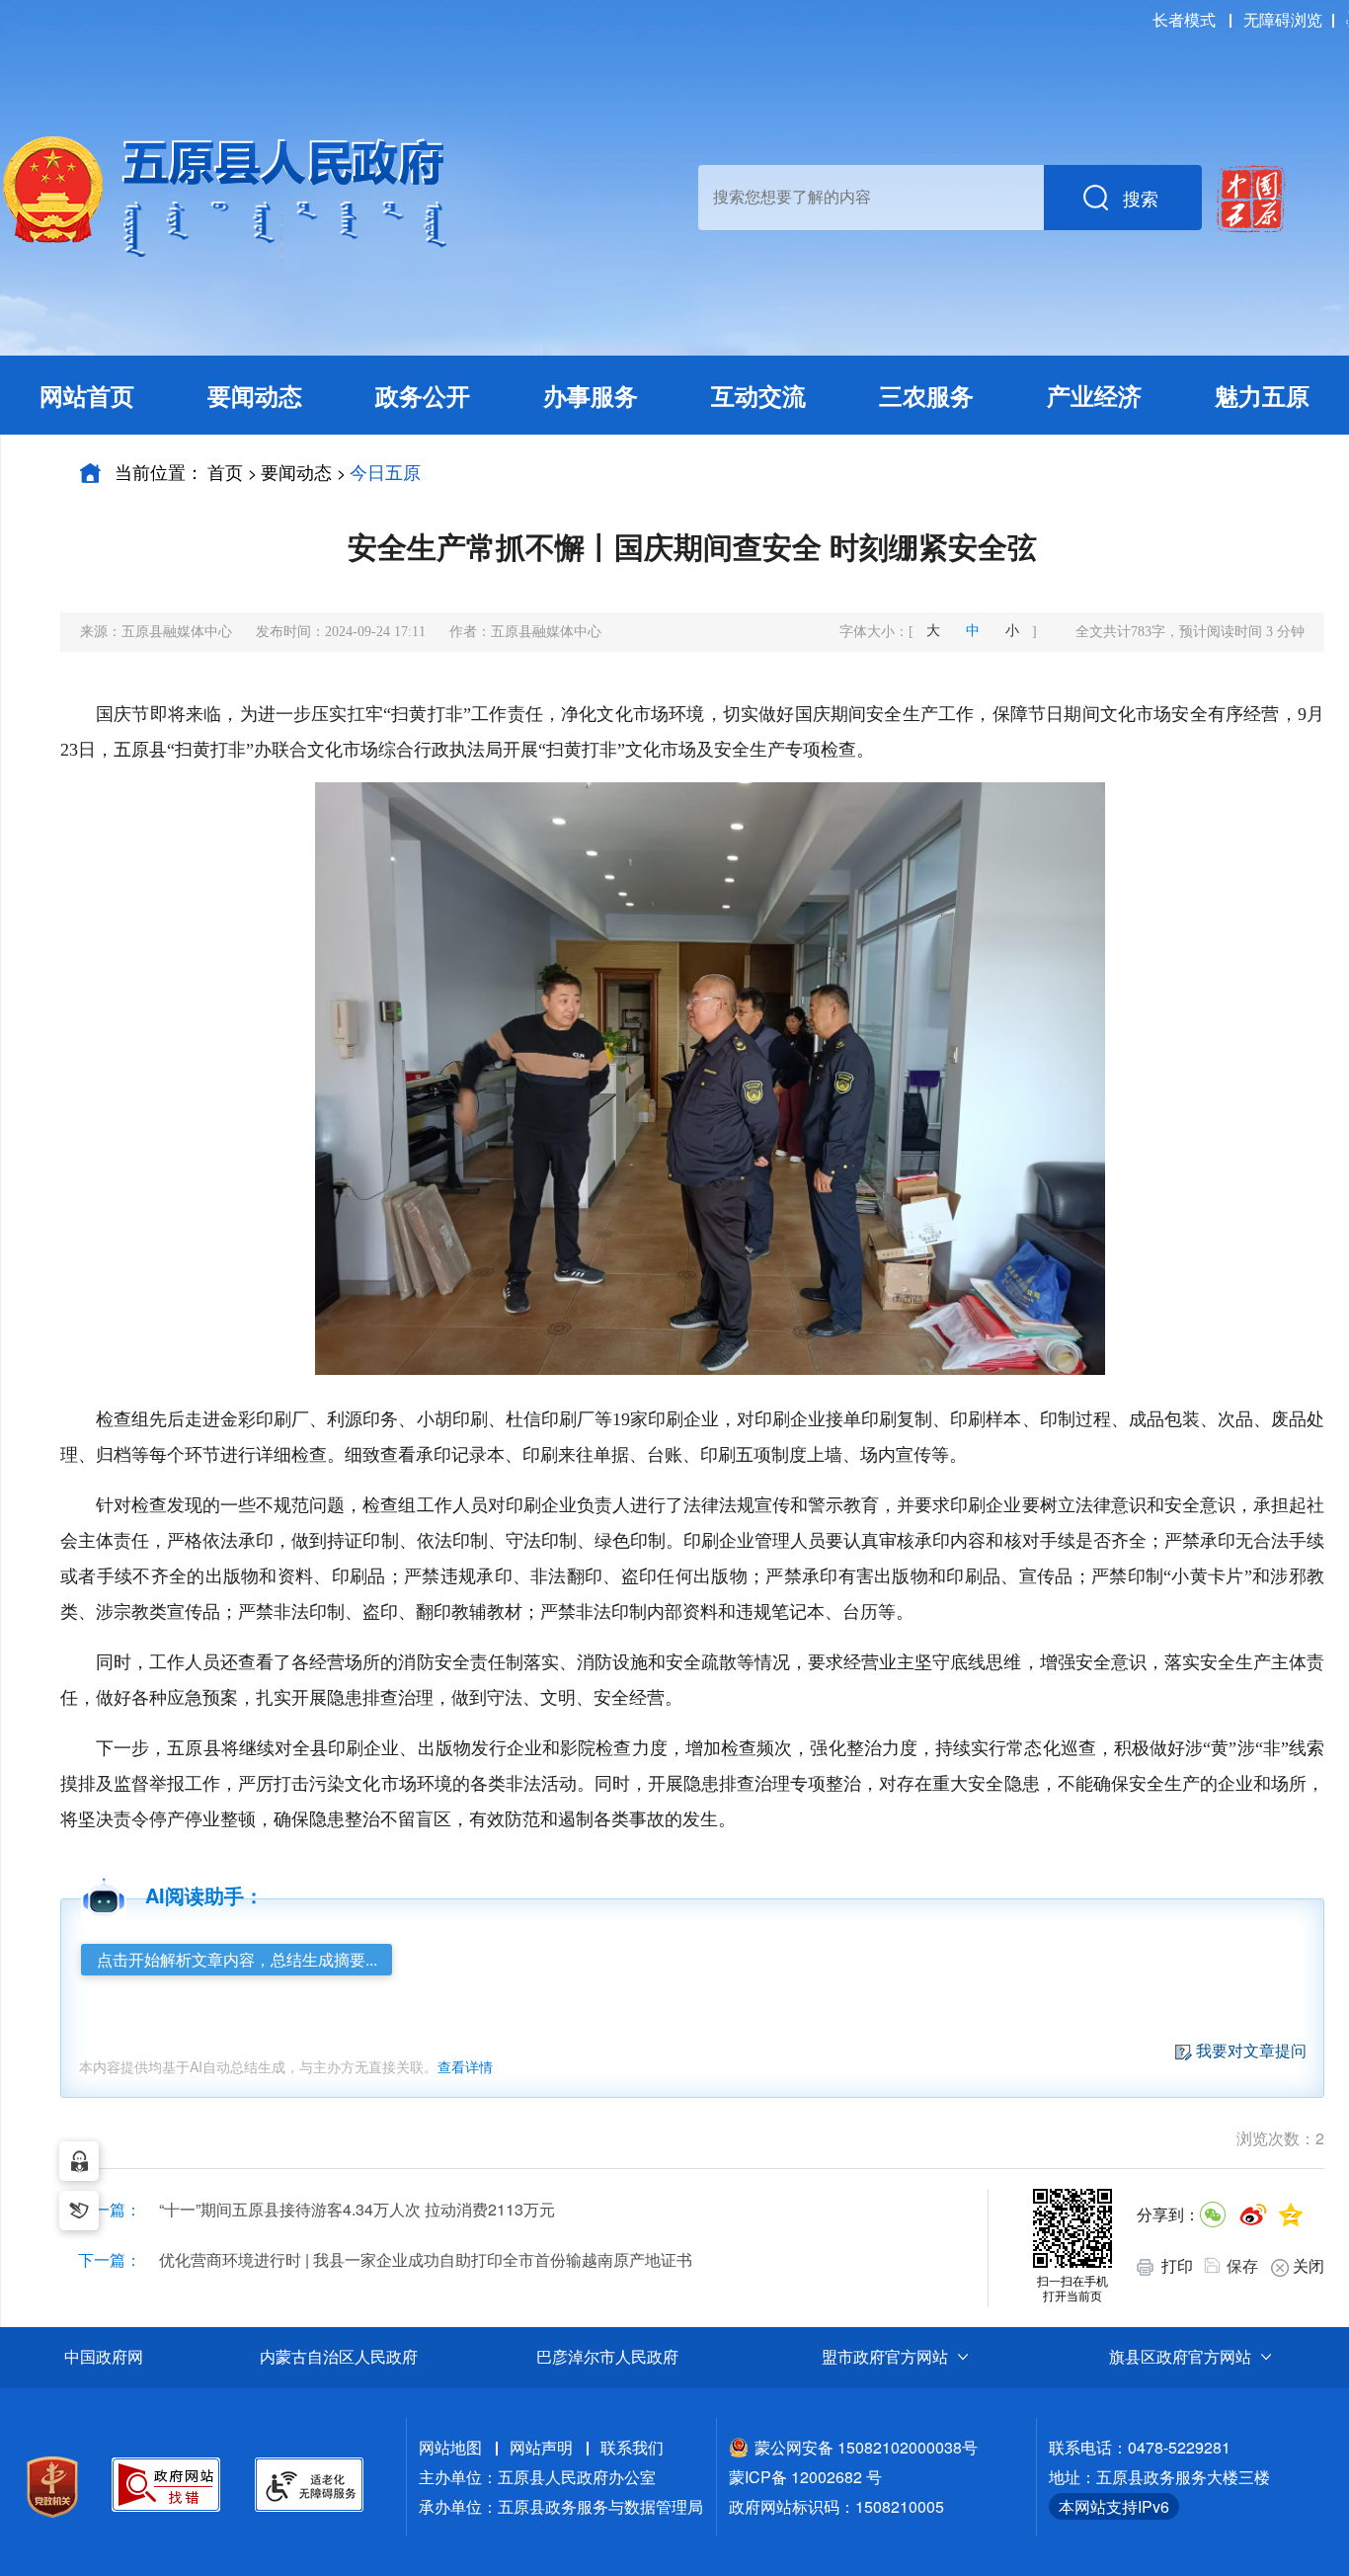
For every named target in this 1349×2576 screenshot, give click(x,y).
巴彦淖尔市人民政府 (607, 2357)
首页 (225, 471)
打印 (1175, 2265)
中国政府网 (104, 2357)
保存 (1242, 2265)
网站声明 (541, 2447)
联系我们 (632, 2447)
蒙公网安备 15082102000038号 (866, 2447)
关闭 (1309, 2265)
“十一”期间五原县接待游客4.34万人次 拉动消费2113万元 (357, 2209)
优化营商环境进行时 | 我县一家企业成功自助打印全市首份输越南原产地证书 (426, 2259)
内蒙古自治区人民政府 (339, 2357)
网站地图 (450, 2447)
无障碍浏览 (1283, 19)
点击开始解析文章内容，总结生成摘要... (237, 1959)
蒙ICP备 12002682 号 (805, 2477)
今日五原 (385, 471)
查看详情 (465, 2066)
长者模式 (1184, 19)
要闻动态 (296, 471)
